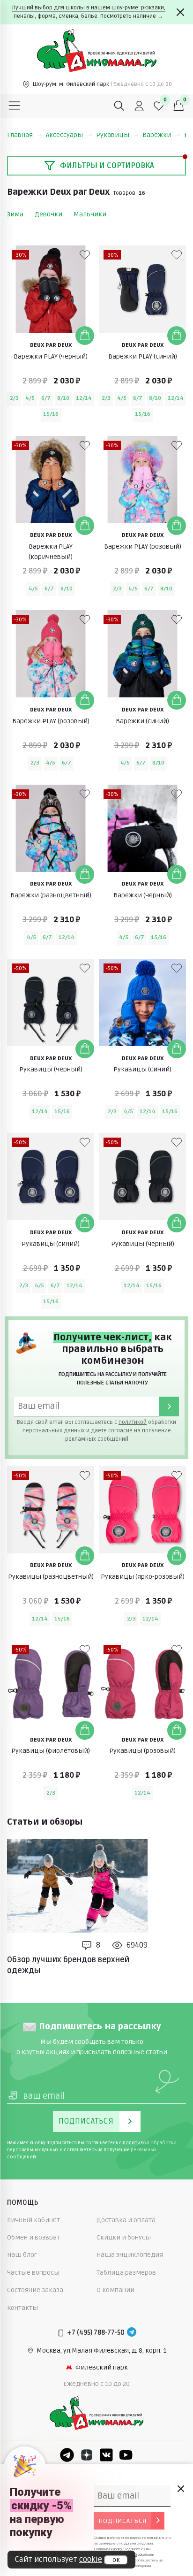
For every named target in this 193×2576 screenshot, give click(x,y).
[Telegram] (132, 2333)
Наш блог (22, 2255)
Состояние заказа (35, 2290)
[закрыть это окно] (180, 2489)
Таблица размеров (126, 2273)
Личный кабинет (33, 2220)
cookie (91, 2560)
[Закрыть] (180, 12)
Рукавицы (113, 135)
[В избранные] (85, 255)
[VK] (106, 2455)
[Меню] (15, 106)
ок (116, 2560)
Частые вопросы (33, 2273)
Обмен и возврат (33, 2237)
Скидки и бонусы (124, 2237)
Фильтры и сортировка (107, 166)
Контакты (22, 2308)
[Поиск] (119, 106)
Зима (15, 214)
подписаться (122, 2521)
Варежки (157, 135)
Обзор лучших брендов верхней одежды (68, 1965)
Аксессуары (64, 135)
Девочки (48, 214)
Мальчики (90, 214)
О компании (115, 2290)
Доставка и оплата (126, 2220)
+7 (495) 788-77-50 (96, 2333)
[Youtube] (126, 2455)
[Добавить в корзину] (85, 336)
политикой (133, 1422)
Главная (20, 135)
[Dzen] (87, 2455)
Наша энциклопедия (130, 2255)
